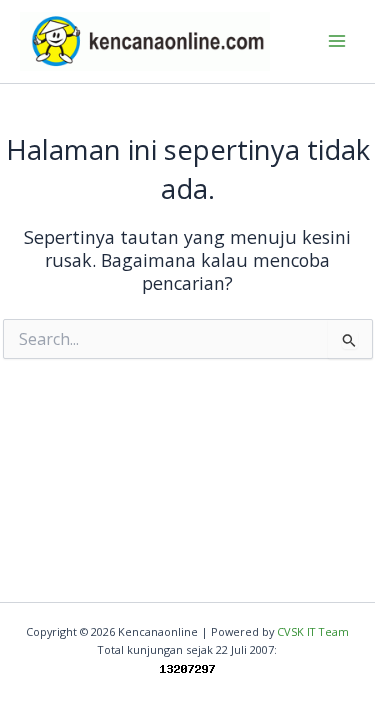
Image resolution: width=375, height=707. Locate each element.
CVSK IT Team (313, 631)
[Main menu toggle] (336, 41)
